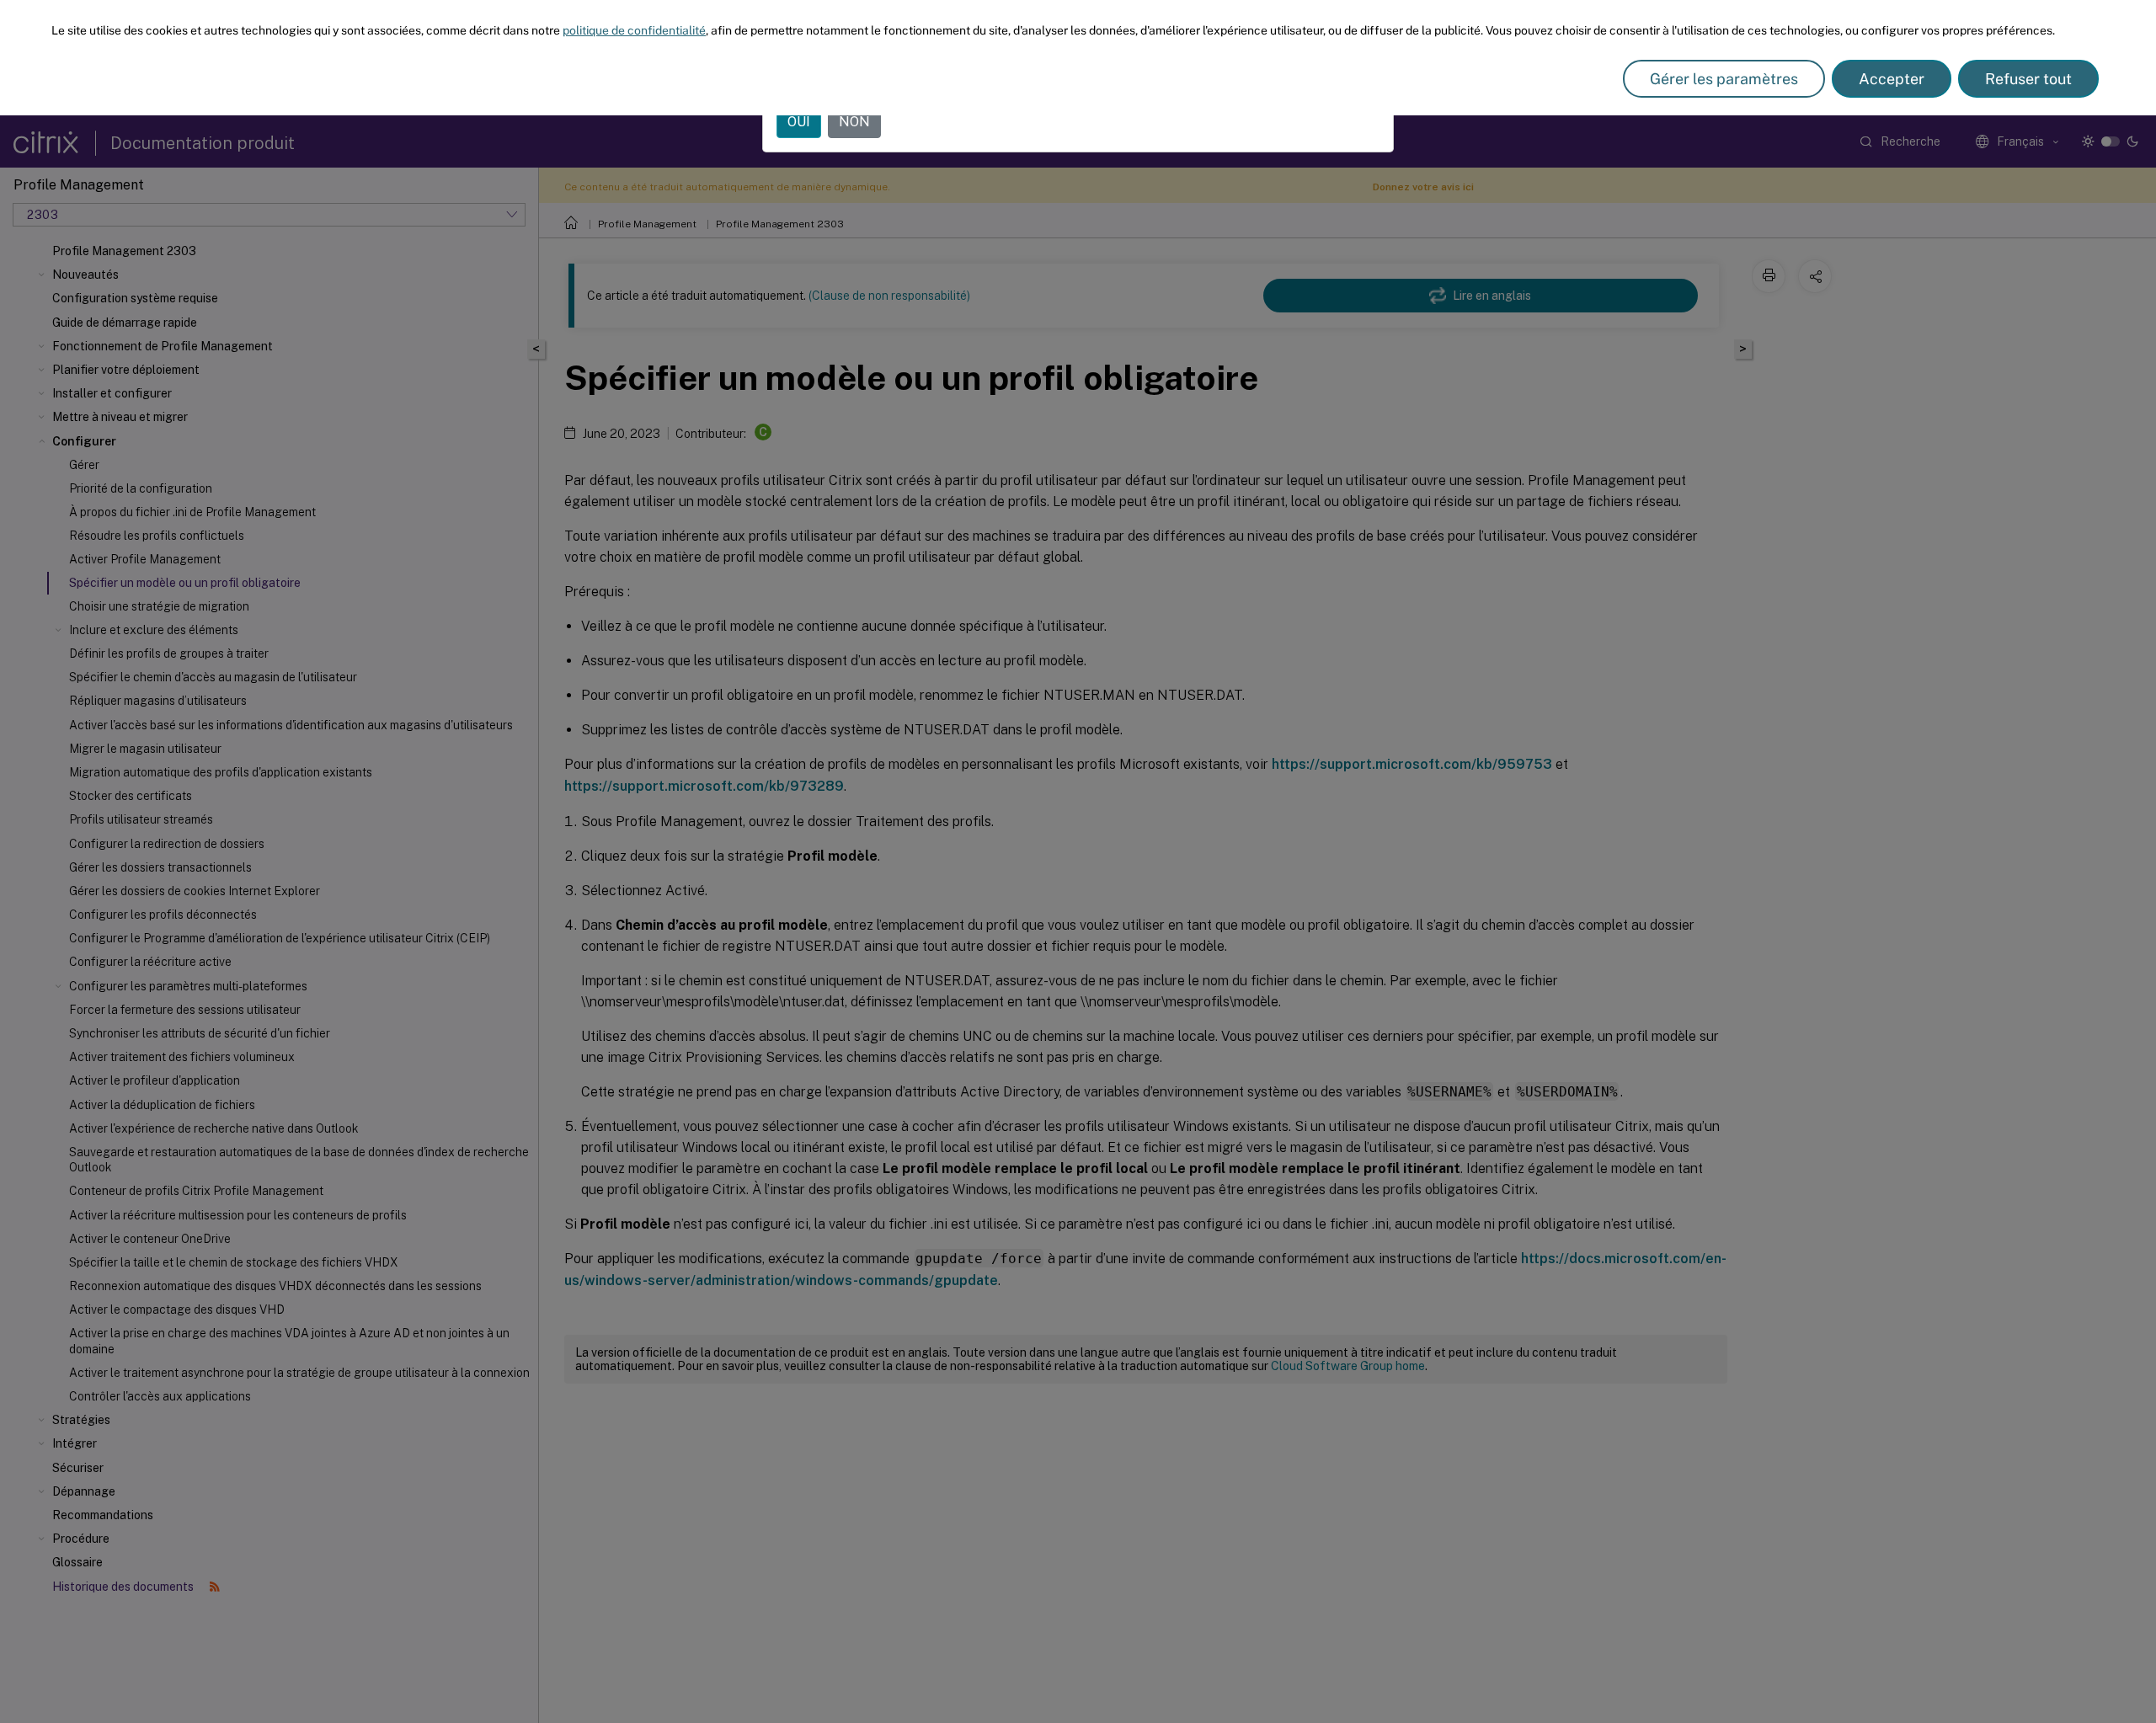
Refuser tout (2028, 79)
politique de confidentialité (634, 30)
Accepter (1892, 79)
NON (854, 122)
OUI (799, 122)
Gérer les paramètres (1724, 79)
